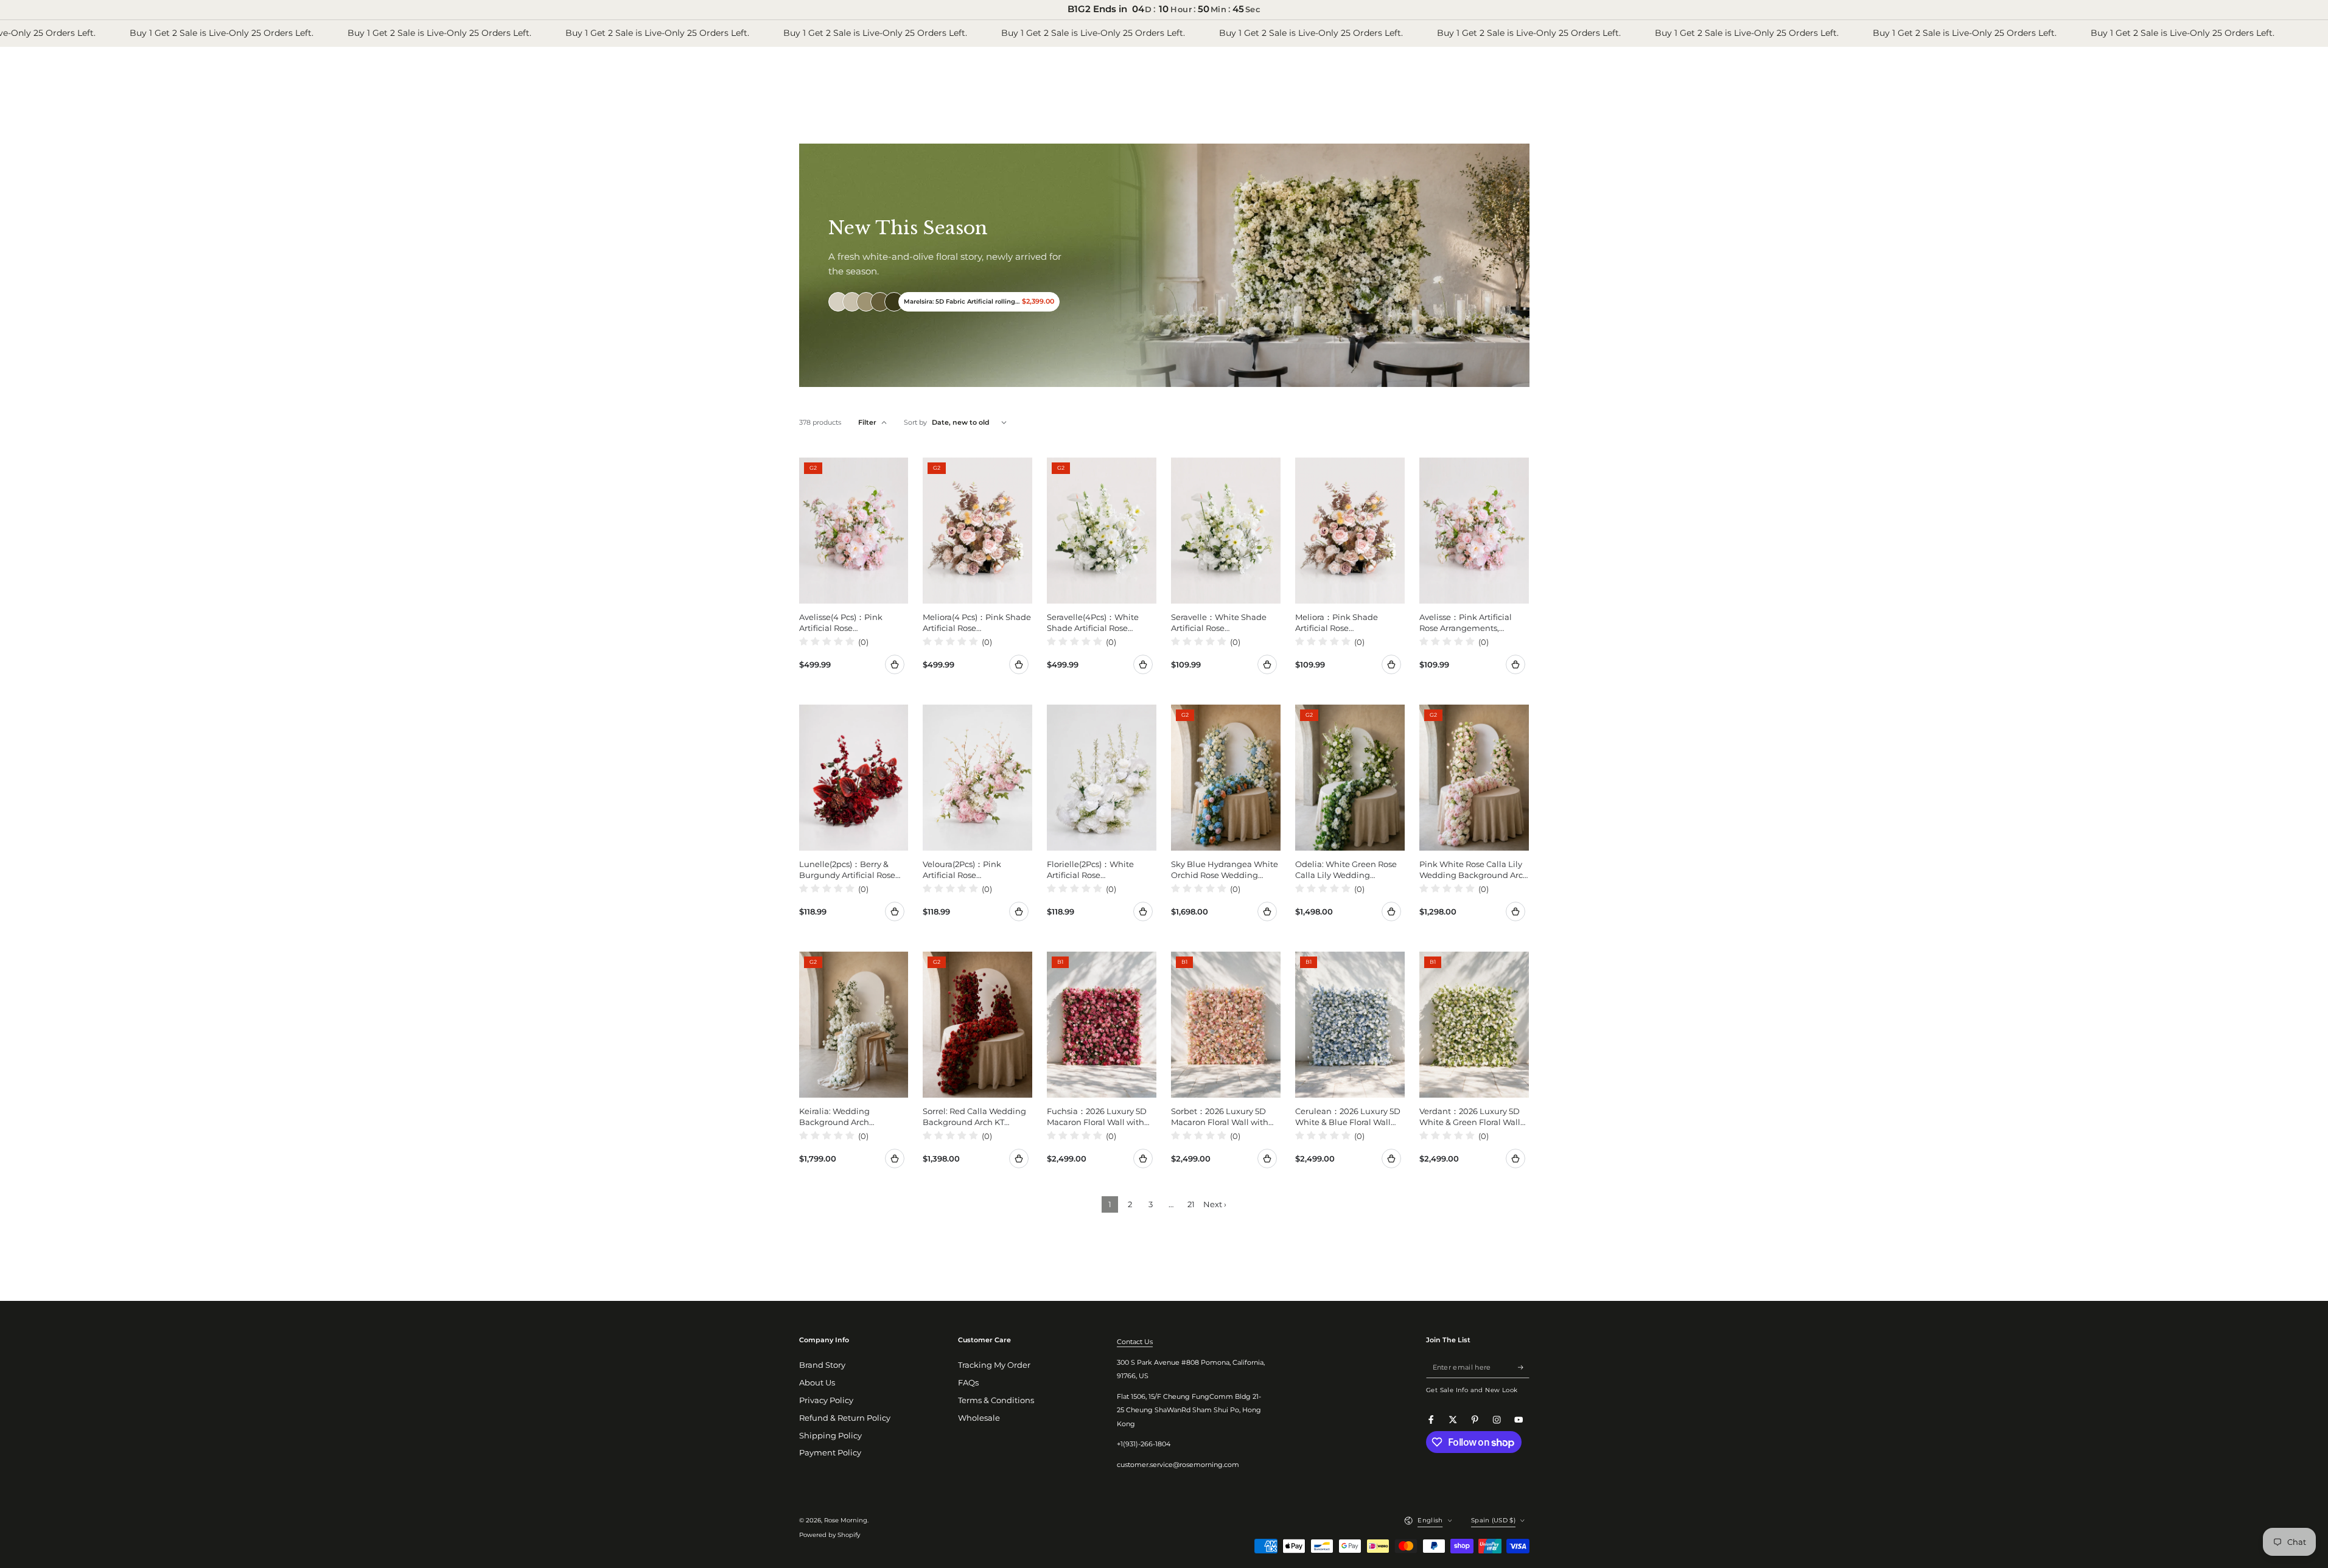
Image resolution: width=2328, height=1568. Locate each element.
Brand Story (822, 1365)
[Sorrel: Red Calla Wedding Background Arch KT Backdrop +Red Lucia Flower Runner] (977, 1025)
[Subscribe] (1523, 1367)
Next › (1215, 1204)
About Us (817, 1383)
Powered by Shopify (830, 1535)
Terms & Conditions (996, 1400)
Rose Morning (846, 1520)
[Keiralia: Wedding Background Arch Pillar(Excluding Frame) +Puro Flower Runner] (854, 1025)
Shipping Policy (830, 1436)
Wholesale (979, 1418)
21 (1191, 1204)
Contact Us (1135, 1342)
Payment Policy (830, 1453)
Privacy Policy (826, 1400)
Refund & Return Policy (845, 1418)
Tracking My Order (994, 1365)
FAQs (968, 1383)
